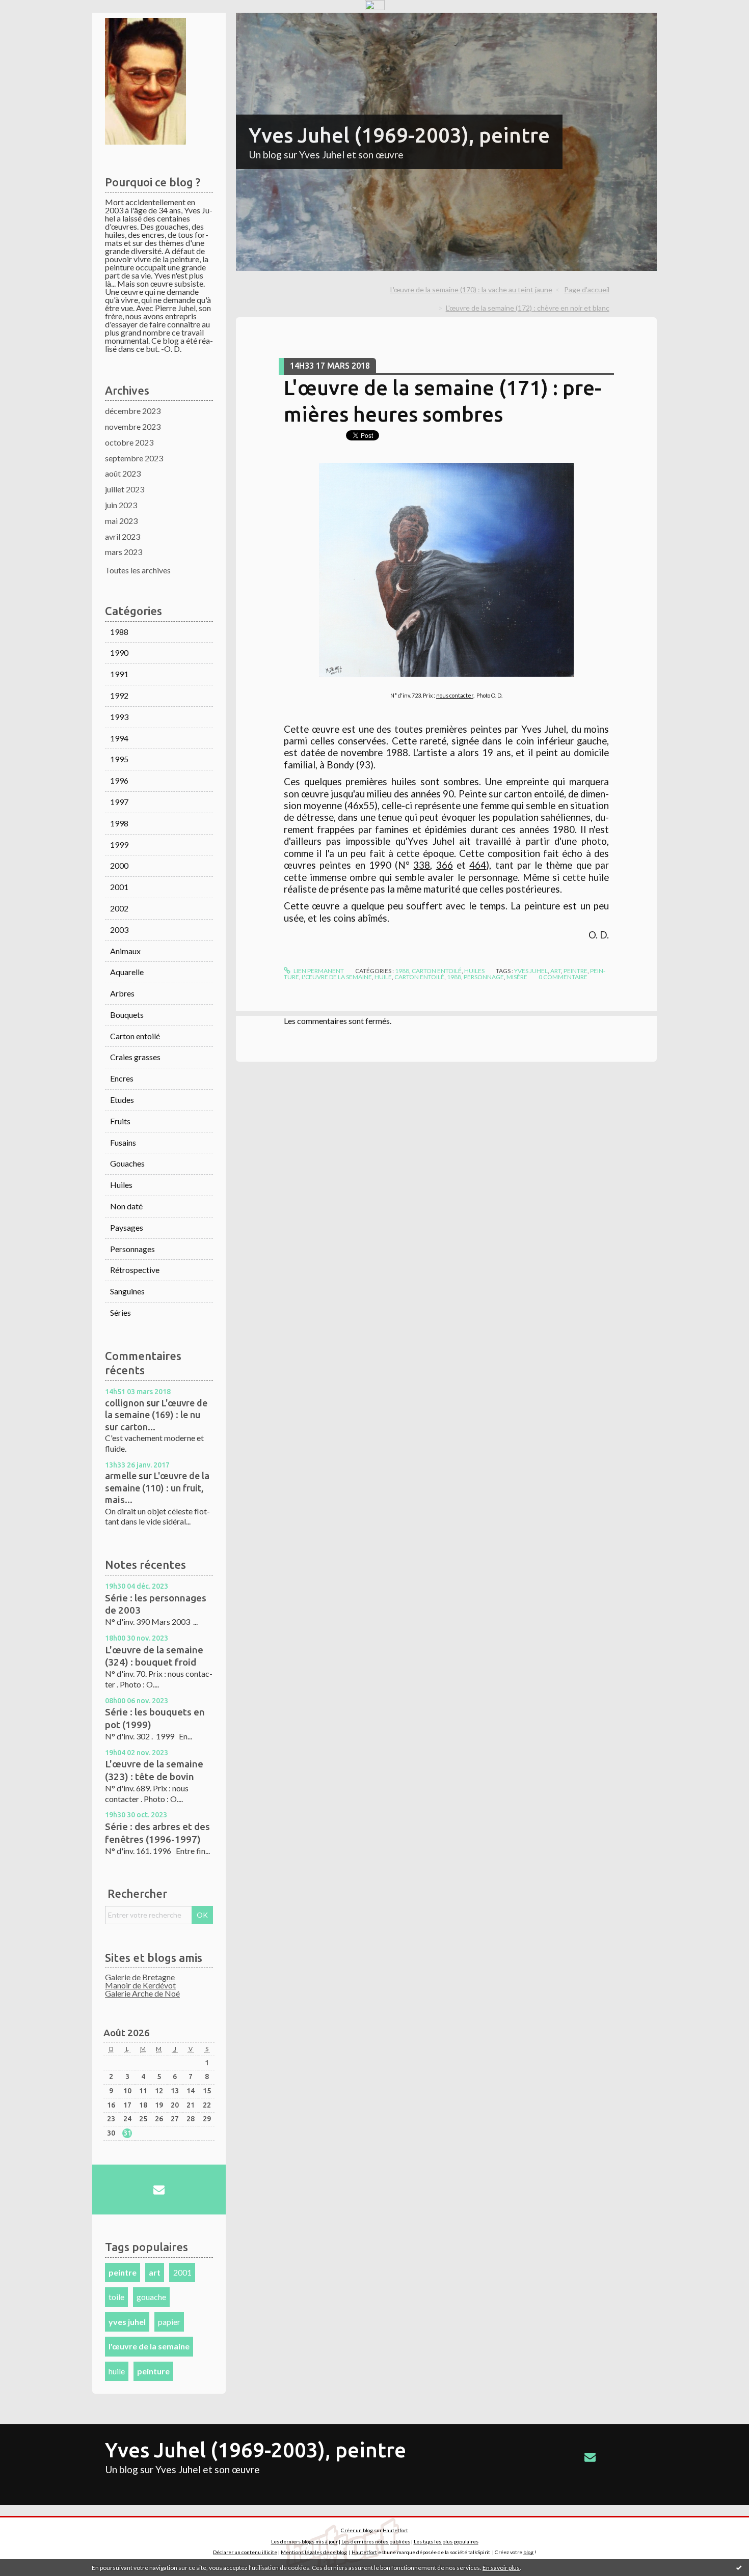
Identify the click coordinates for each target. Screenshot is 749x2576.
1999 (119, 844)
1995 (119, 759)
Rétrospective (135, 1270)
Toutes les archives (138, 570)
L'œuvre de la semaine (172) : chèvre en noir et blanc (528, 308)
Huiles (121, 1185)
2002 (119, 908)
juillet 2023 (125, 489)
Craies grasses (135, 1057)
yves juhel (127, 2322)
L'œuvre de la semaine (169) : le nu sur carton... (156, 1415)
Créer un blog (357, 2530)
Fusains (123, 1142)
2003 (119, 930)
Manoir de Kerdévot (140, 1985)
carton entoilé (419, 977)
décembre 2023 (133, 411)
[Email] (159, 2190)
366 (445, 865)
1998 (119, 823)
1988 (119, 632)
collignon (125, 1403)
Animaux (125, 951)
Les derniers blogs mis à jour (304, 2541)
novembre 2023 (133, 426)
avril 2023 (123, 536)
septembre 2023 (134, 458)
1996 (119, 780)
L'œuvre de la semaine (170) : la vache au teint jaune (471, 289)
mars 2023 (124, 552)
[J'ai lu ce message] (739, 2567)
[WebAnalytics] (375, 5)
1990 (119, 653)
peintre (123, 2272)
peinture (153, 2371)
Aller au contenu (33, 22)
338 (422, 865)
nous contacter (455, 695)
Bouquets (127, 1015)
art (155, 2272)
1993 (119, 717)
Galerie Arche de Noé (142, 1993)
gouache (151, 2297)
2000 (119, 865)
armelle (121, 1476)
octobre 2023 (129, 442)
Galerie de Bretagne (140, 1977)
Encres (122, 1078)
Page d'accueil (587, 289)
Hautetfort (395, 2530)
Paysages (127, 1227)
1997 (119, 802)
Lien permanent (318, 971)
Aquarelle (127, 972)
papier (169, 2322)
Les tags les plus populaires (446, 2541)
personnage (484, 977)
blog (528, 2552)
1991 (119, 674)
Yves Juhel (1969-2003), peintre (399, 135)
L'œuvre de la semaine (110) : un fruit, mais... (157, 1488)
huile (117, 2371)
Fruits (120, 1121)
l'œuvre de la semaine (149, 2346)
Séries (121, 1312)
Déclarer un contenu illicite (245, 2552)
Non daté (126, 1206)
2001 (119, 887)
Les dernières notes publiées (376, 2541)
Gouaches (127, 1163)
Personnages (132, 1249)
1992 (119, 695)
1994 (119, 738)
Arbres (122, 993)
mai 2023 (121, 521)
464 (478, 865)
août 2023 (123, 473)
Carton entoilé (135, 1036)
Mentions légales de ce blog (314, 2552)
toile (116, 2297)
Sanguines (127, 1291)
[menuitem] (475, 290)
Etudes (122, 1100)
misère (517, 977)
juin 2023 (121, 505)
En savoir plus (501, 2568)
